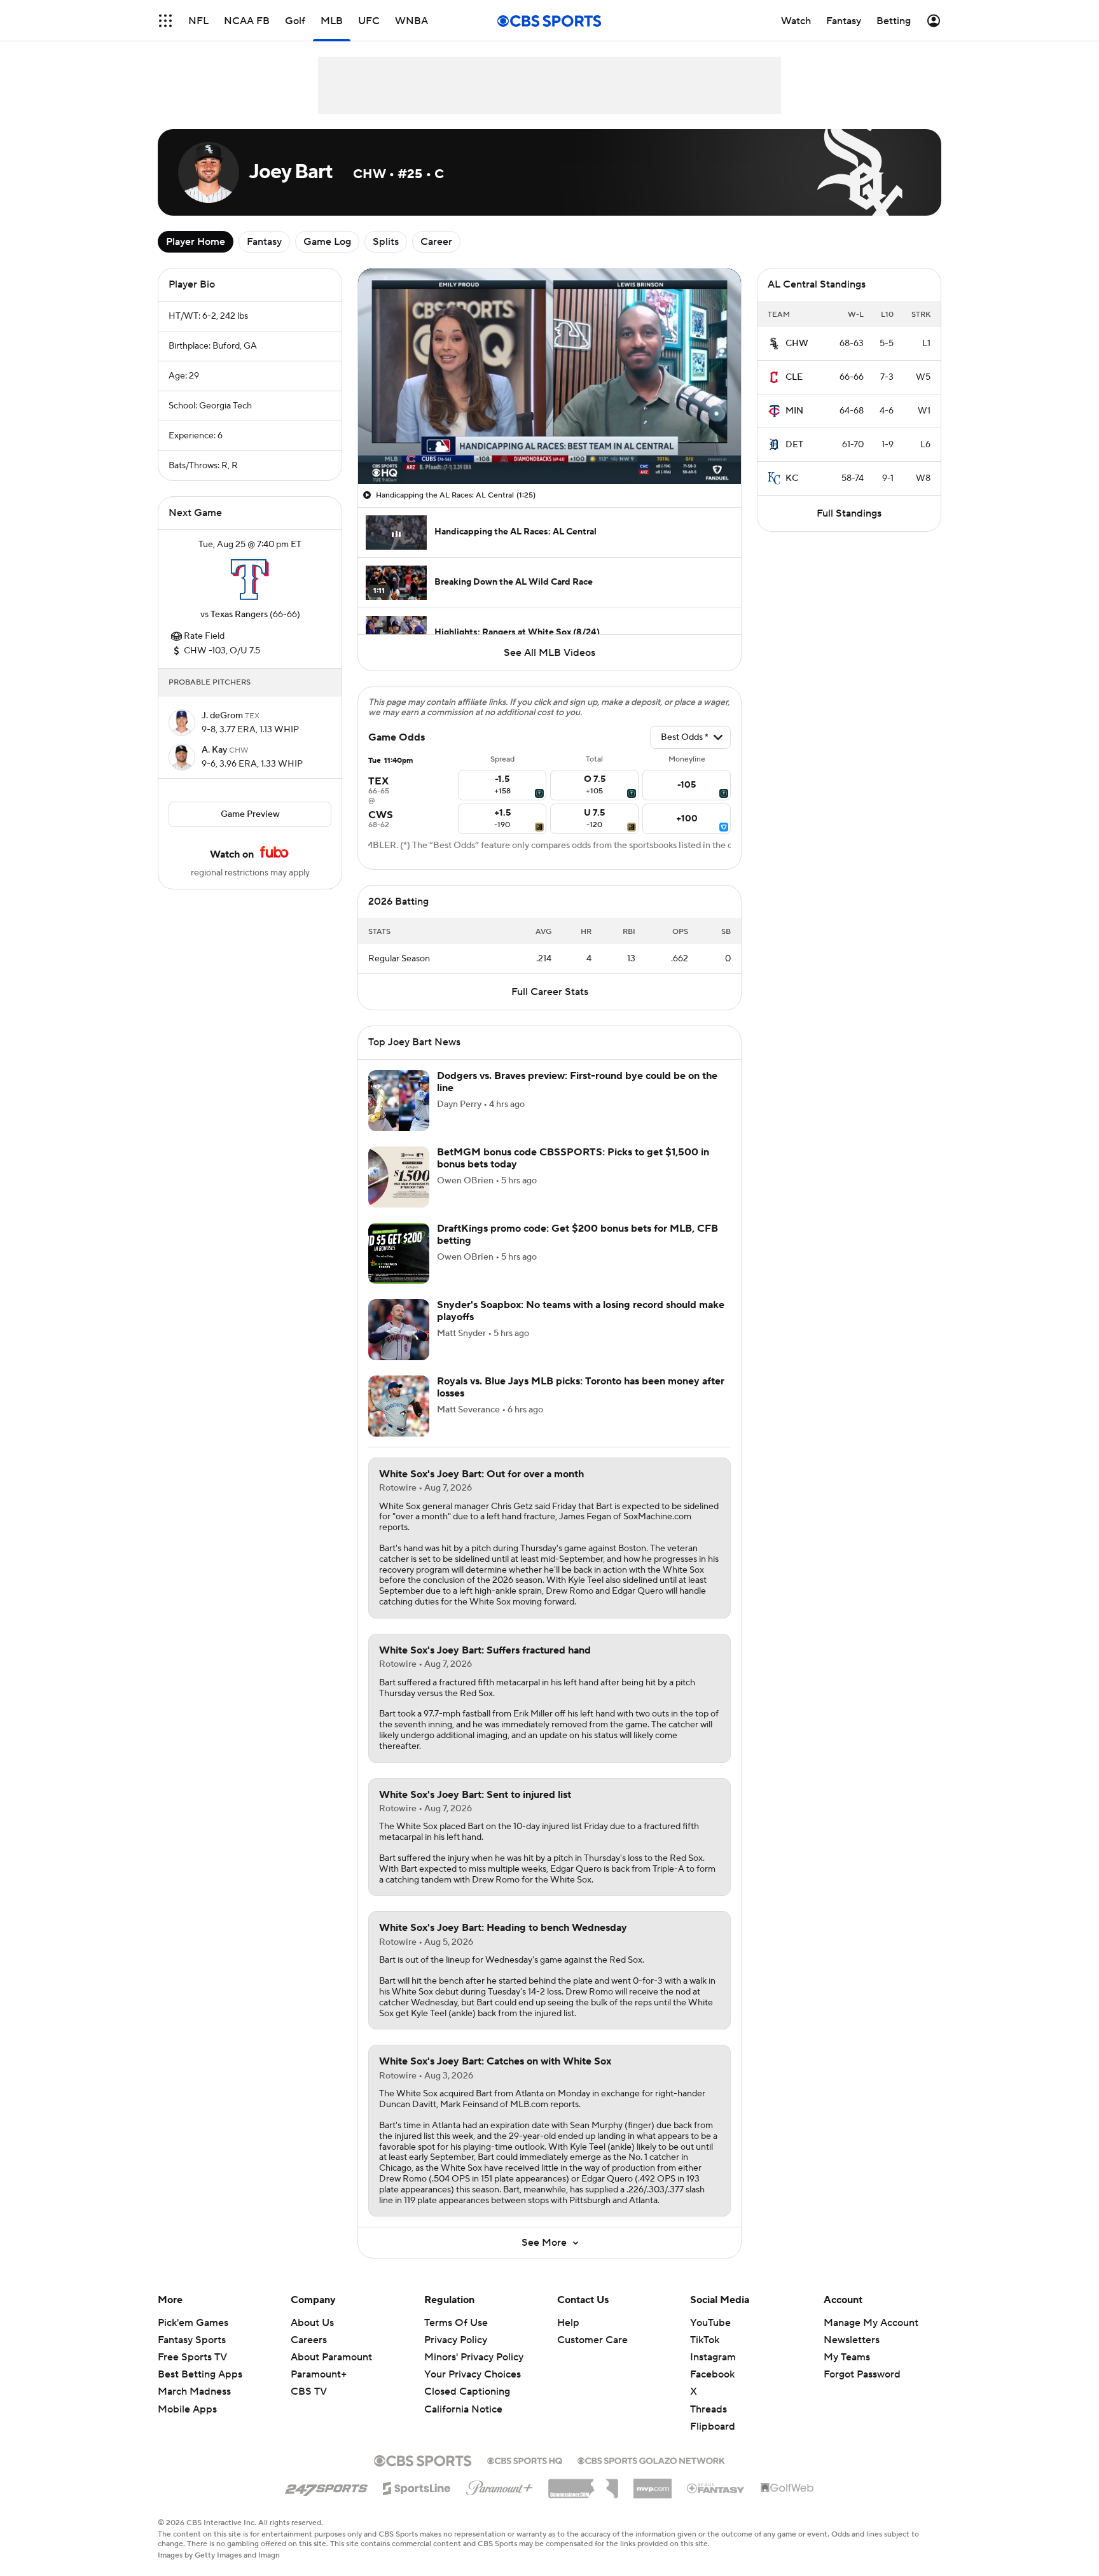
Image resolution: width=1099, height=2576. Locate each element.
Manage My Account (871, 2323)
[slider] (549, 447)
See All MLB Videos (549, 653)
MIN (794, 411)
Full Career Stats (550, 992)
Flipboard (713, 2426)
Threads (708, 2409)
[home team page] (250, 580)
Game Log (327, 242)
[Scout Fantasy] (716, 2488)
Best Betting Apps (200, 2374)
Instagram (713, 2357)
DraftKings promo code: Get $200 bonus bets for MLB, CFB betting (577, 1235)
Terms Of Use (456, 2323)
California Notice (463, 2397)
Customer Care (592, 2340)
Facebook (712, 2374)
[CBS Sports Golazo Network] (651, 2460)
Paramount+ (319, 2374)
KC (792, 478)
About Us (312, 2323)
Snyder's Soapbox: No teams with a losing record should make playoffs (581, 1311)
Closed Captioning (467, 2379)
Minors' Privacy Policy (474, 2357)
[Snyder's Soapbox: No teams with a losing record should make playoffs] (399, 1330)
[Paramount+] (500, 2486)
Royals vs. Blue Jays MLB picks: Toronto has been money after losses (581, 1387)
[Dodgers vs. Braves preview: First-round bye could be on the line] (399, 1101)
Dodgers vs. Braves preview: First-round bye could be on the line (577, 1082)
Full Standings (849, 513)
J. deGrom (223, 716)
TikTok (705, 2340)
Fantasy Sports (192, 2340)
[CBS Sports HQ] (525, 2460)
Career (436, 242)
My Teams (847, 2357)
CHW (797, 344)
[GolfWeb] (787, 2488)
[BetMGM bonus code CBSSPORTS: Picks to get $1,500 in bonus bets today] (399, 1177)
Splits (386, 242)
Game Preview (250, 814)
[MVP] (653, 2484)
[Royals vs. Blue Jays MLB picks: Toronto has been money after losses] (399, 1406)
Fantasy (264, 242)
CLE (794, 377)
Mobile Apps (187, 2409)
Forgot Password (862, 2374)
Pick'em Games (193, 2323)
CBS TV (309, 2392)
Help (568, 2323)
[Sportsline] (417, 2486)
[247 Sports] (326, 2486)
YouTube (710, 2323)
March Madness (194, 2392)
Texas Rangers (239, 615)
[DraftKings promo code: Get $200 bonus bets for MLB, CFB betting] (399, 1253)
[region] (549, 376)
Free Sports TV (192, 2357)
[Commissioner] (583, 2484)
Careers (309, 2340)
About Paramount (331, 2357)
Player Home (196, 242)
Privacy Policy (456, 2340)
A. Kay (215, 750)
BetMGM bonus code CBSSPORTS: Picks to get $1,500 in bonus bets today (573, 1158)
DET (794, 445)
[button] (165, 21)
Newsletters (852, 2340)
